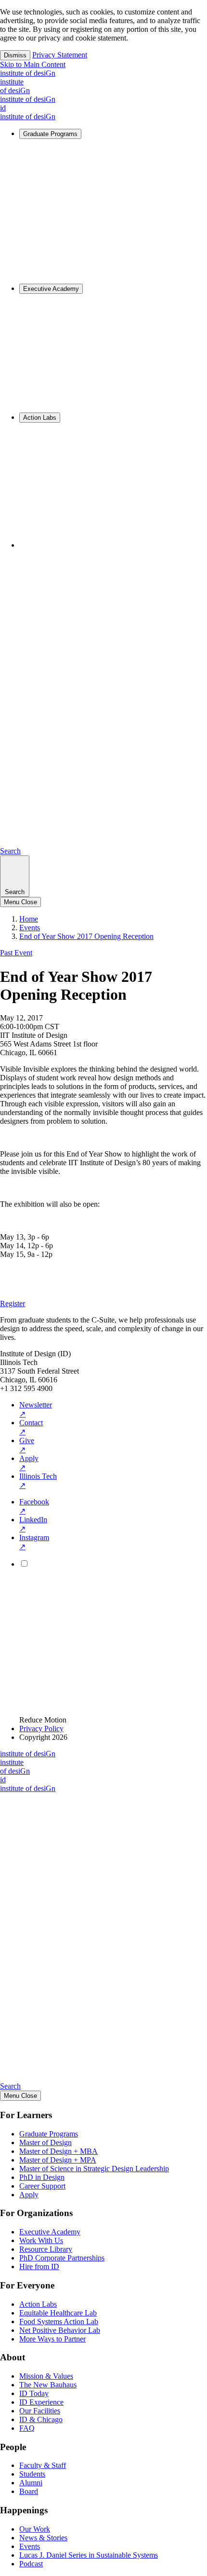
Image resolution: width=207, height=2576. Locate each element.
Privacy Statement (60, 55)
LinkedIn (33, 1524)
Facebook (34, 1506)
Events (30, 928)
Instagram (34, 1542)
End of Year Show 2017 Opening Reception (86, 936)
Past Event (16, 953)
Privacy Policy (41, 1729)
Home (29, 919)
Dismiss (15, 55)
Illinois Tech (38, 1481)
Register (13, 1303)
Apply (29, 1463)
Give (27, 1445)
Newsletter (36, 1409)
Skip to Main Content (33, 64)
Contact (31, 1427)
